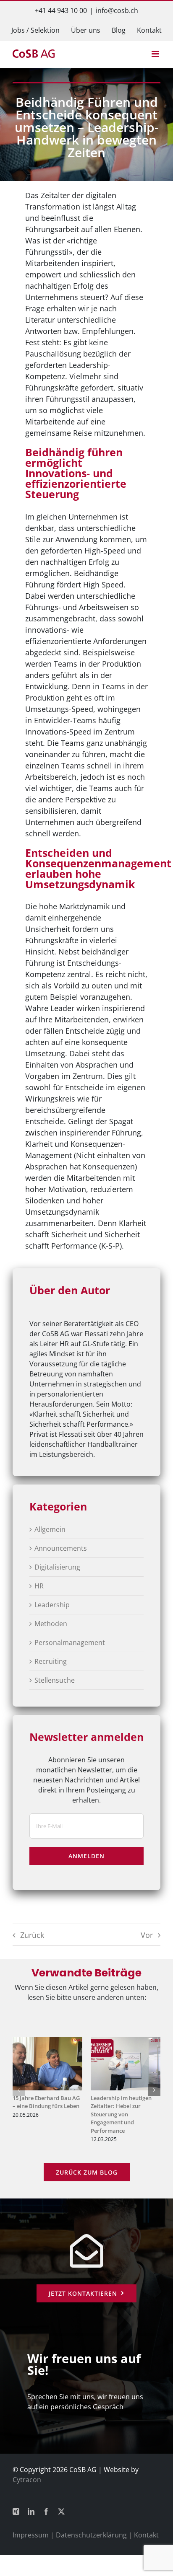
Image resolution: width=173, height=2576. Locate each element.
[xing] (16, 2511)
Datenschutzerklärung (91, 2535)
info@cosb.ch (117, 10)
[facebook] (46, 2511)
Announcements (61, 1548)
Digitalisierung (57, 1567)
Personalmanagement (70, 1642)
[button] (19, 2090)
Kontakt (146, 2535)
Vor (147, 1935)
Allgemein (50, 1529)
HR (39, 1586)
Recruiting (51, 1661)
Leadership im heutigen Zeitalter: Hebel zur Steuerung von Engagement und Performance (121, 2114)
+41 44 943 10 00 (61, 10)
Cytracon (27, 2480)
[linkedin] (31, 2511)
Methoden (51, 1624)
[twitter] (61, 2511)
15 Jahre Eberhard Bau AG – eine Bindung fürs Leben (46, 2102)
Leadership (52, 1605)
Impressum (31, 2535)
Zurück (32, 1935)
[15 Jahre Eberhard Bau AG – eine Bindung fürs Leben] (47, 2042)
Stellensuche (55, 1680)
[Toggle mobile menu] (156, 54)
